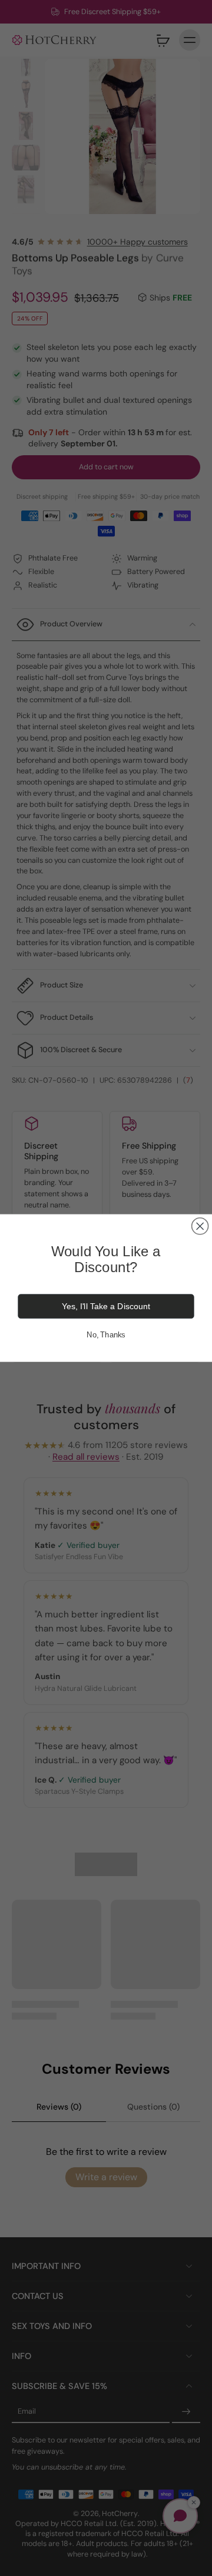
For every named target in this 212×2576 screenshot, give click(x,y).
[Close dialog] (200, 1226)
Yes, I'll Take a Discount (106, 1306)
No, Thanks (106, 1335)
